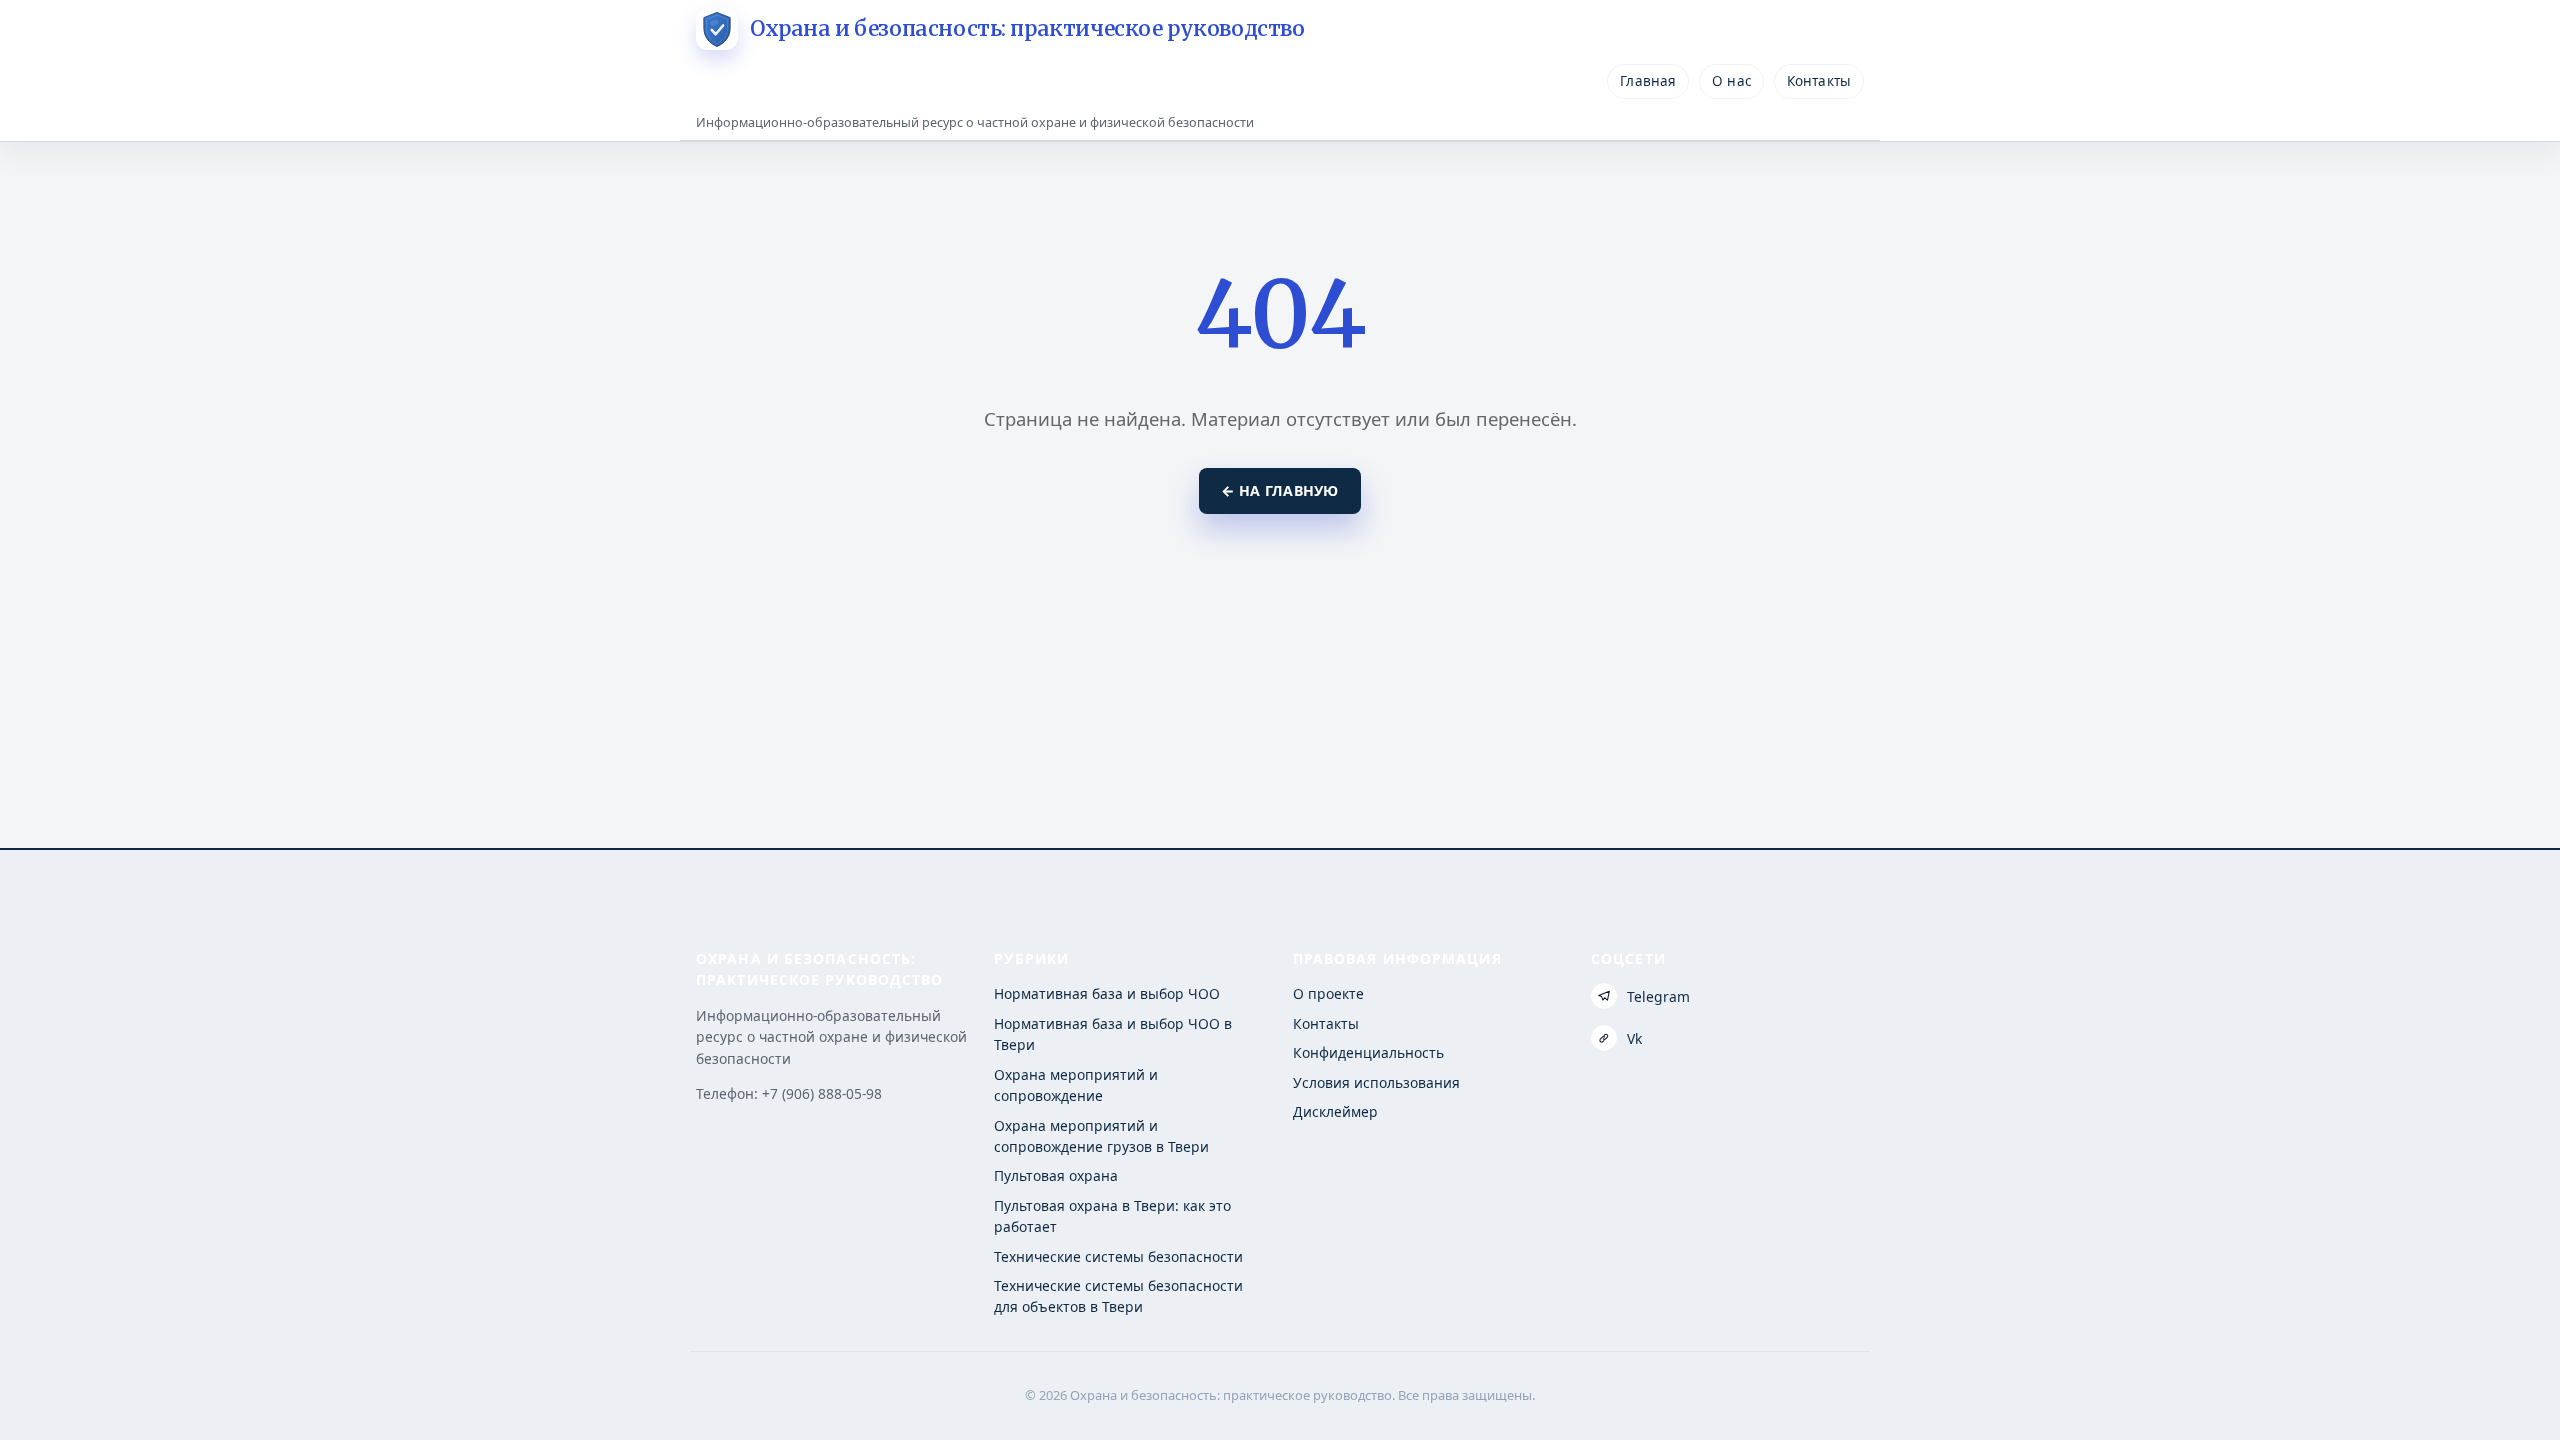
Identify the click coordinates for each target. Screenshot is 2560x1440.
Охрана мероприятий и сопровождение (1076, 1085)
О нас (1731, 81)
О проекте (1328, 993)
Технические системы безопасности (1118, 1256)
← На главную (1279, 490)
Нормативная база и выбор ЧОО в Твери (1113, 1034)
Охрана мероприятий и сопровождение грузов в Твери (1101, 1136)
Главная (1648, 81)
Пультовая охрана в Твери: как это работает (1112, 1216)
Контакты (1819, 81)
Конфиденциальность (1368, 1052)
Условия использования (1376, 1082)
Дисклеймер (1335, 1111)
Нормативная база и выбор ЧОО (1107, 993)
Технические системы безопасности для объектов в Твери (1118, 1296)
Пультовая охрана (1056, 1175)
